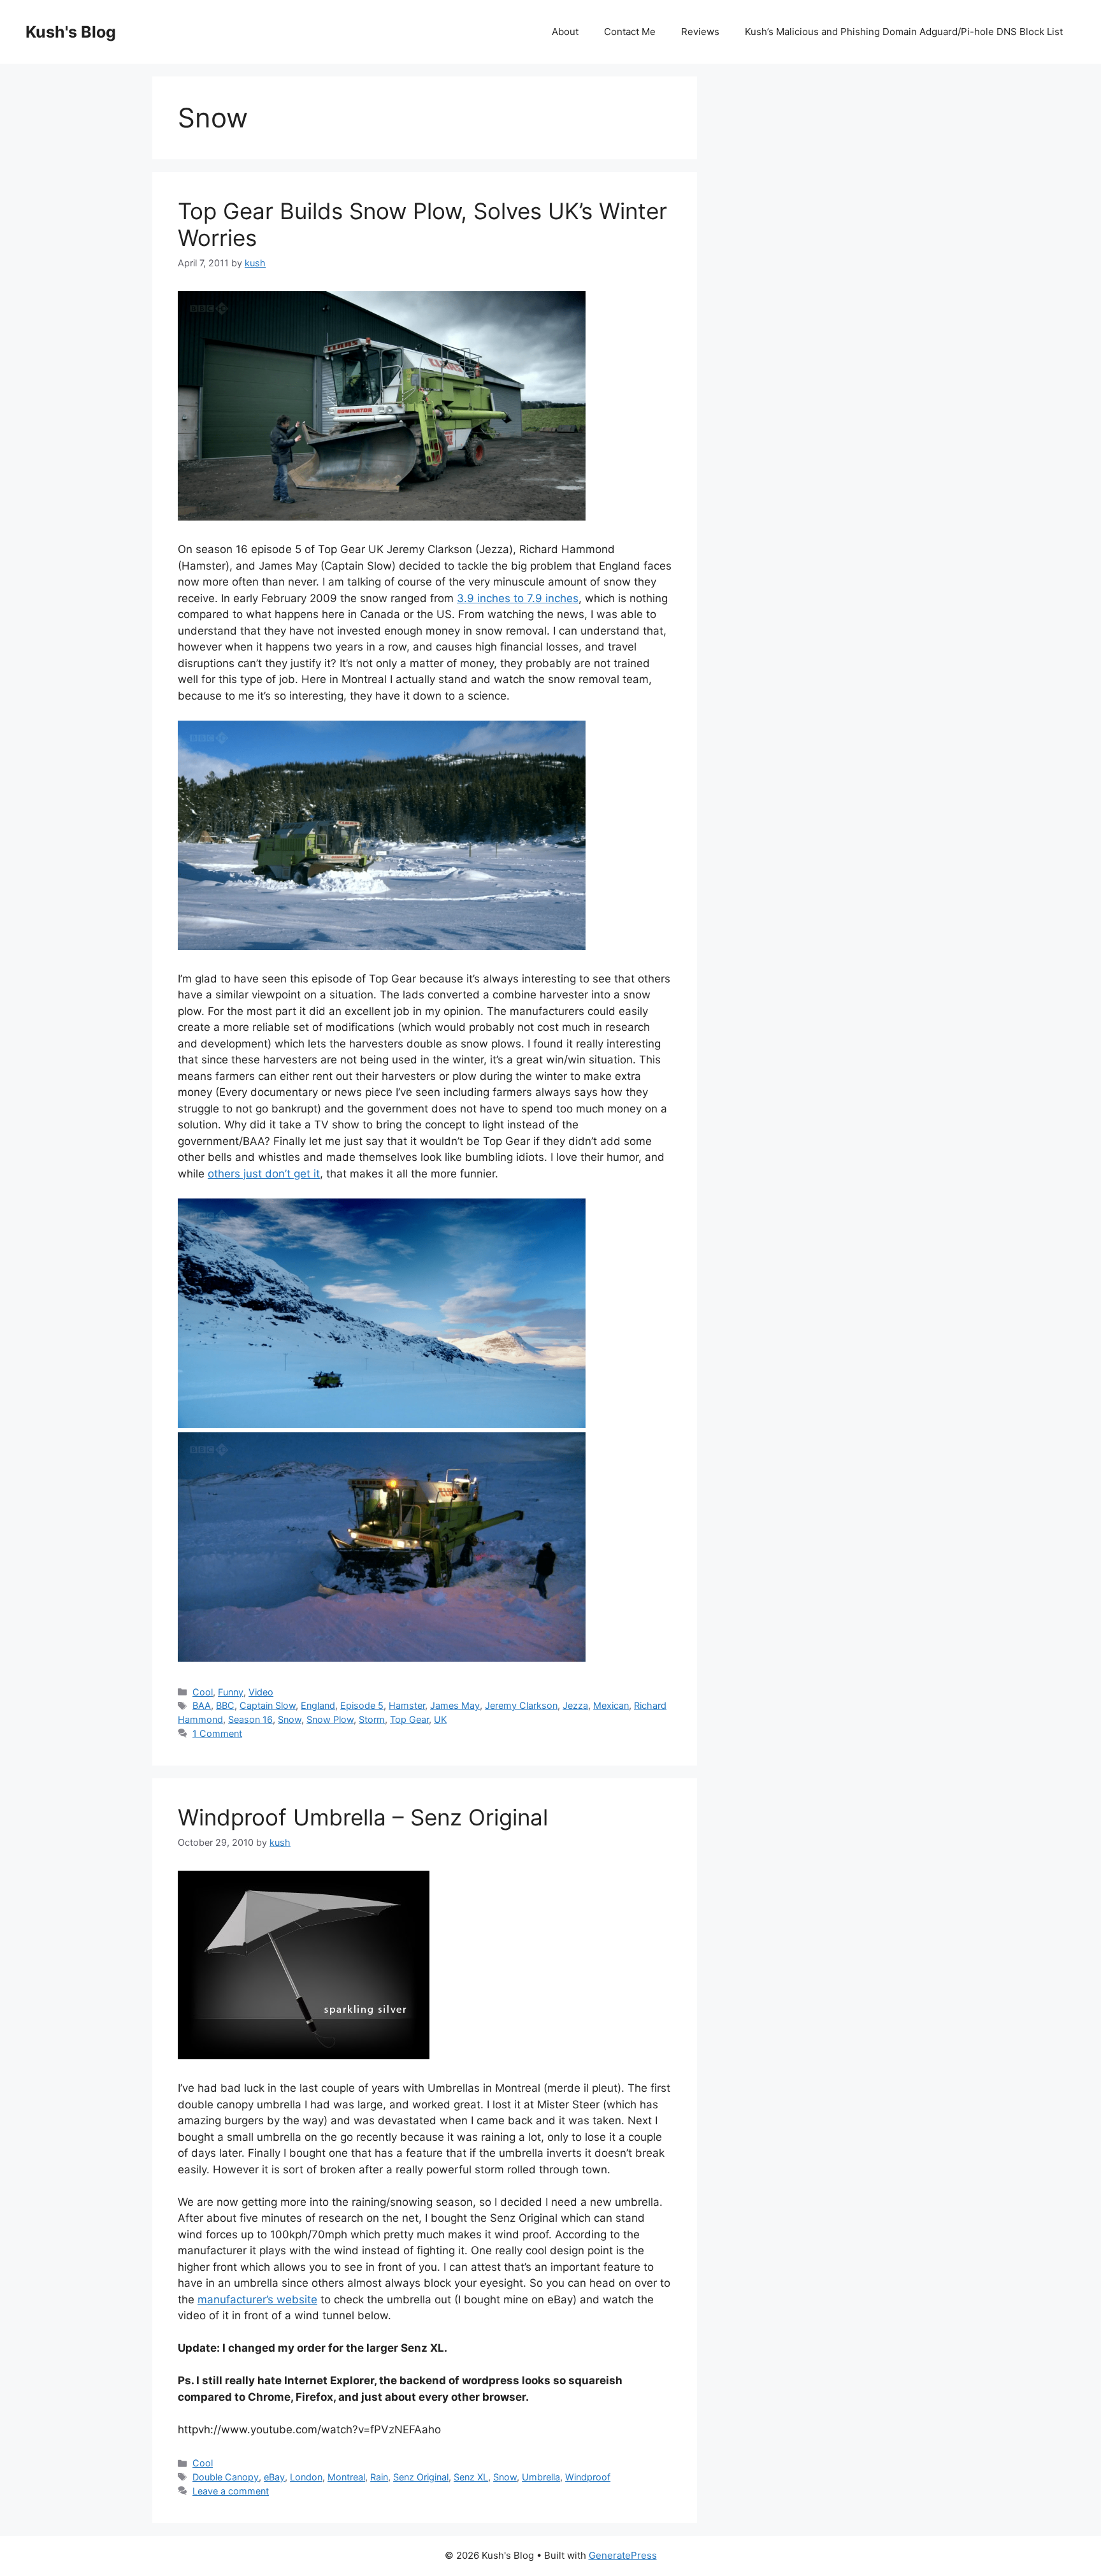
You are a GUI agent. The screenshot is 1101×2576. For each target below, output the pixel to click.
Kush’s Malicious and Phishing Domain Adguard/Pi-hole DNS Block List (904, 32)
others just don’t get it (264, 1174)
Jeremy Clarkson (521, 1705)
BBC (225, 1705)
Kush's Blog (71, 32)
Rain (379, 2477)
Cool (203, 1692)
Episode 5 (362, 1705)
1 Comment (217, 1733)
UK (440, 1719)
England (318, 1705)
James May (455, 1705)
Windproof (588, 2477)
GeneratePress (623, 2555)
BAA (202, 1705)
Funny (231, 1692)
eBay (274, 2477)
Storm (372, 1719)
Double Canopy (226, 2477)
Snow (290, 1719)
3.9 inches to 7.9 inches (518, 598)
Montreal (346, 2477)
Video (261, 1692)
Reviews (700, 32)
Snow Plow (330, 1719)
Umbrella (541, 2477)
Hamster (407, 1705)
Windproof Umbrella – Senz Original (363, 1817)
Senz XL (471, 2477)
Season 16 (250, 1719)
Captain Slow (268, 1705)
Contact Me (630, 32)
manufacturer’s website (257, 2299)
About (565, 32)
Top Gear (409, 1719)
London (306, 2477)
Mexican (611, 1705)
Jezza (575, 1705)
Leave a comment (231, 2491)
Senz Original (421, 2477)
